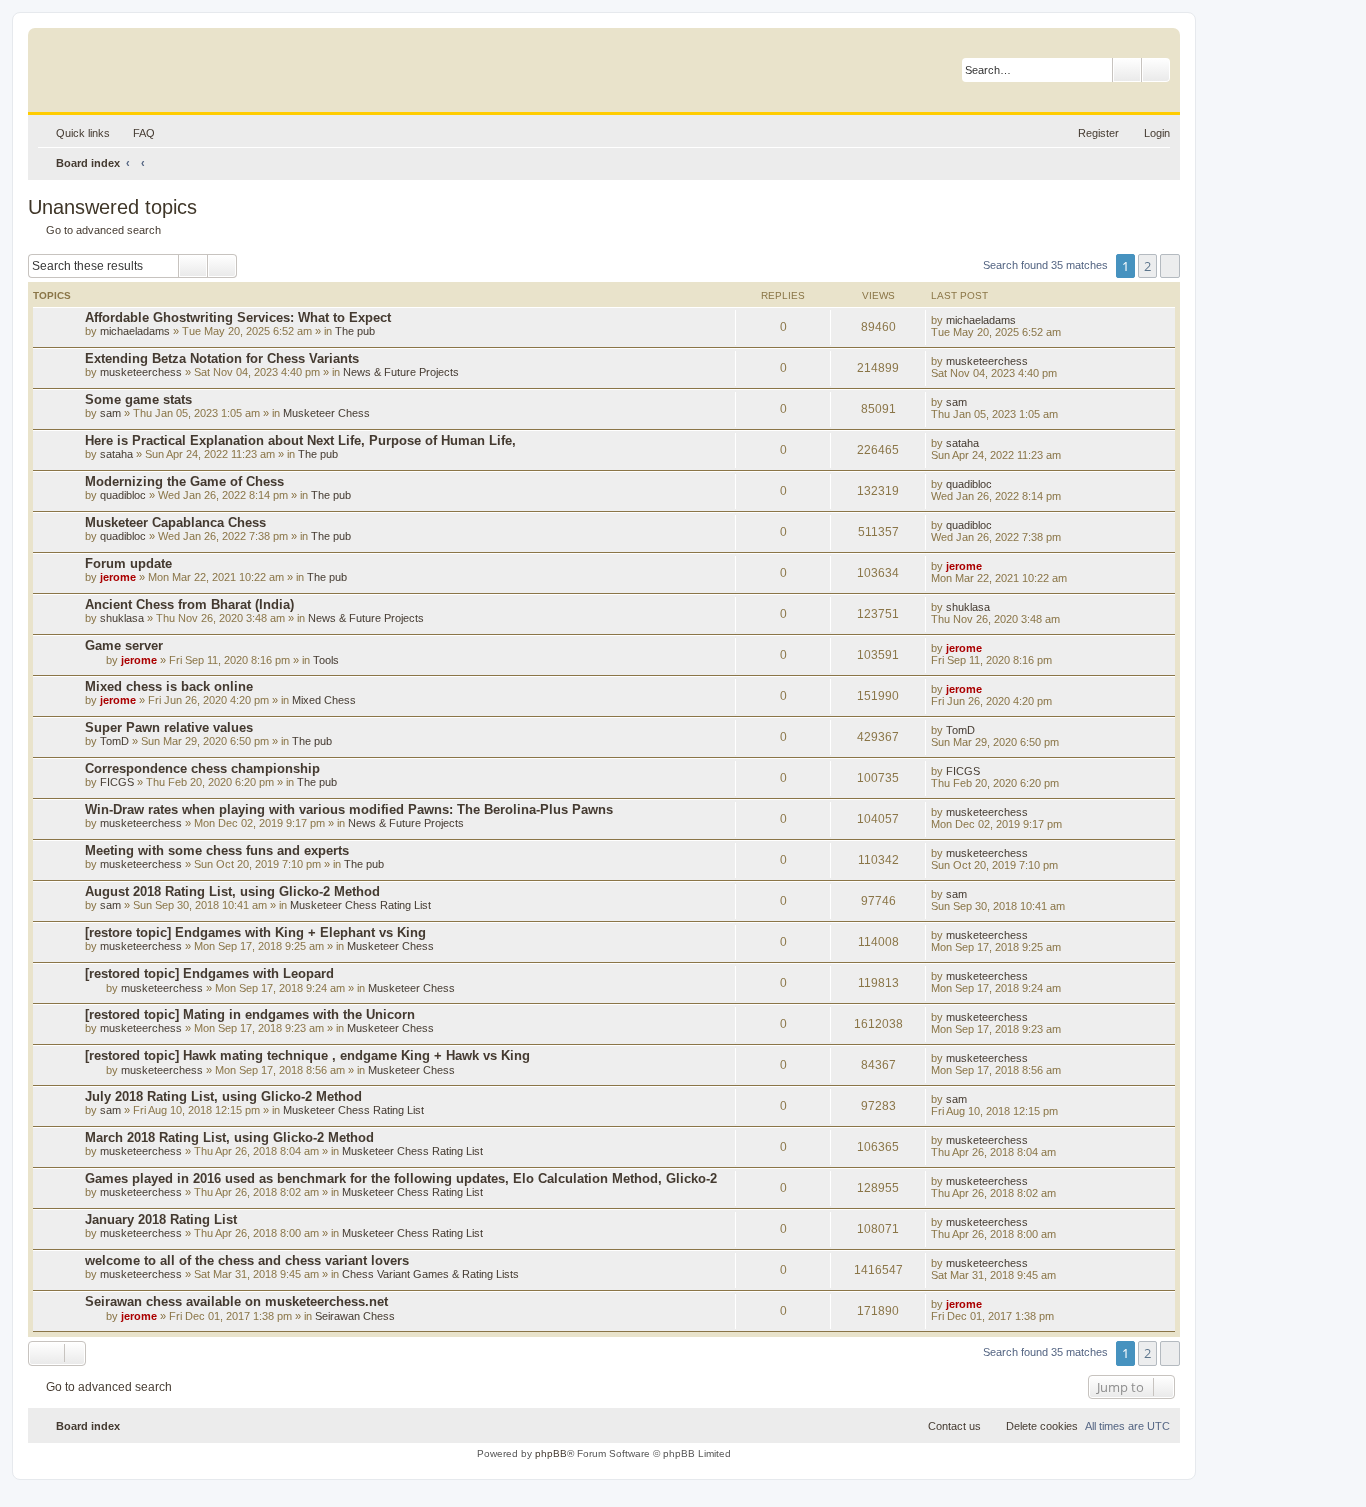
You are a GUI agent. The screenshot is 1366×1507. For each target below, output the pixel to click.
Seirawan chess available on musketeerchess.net (236, 1301)
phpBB (551, 1453)
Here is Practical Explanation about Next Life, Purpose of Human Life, (300, 440)
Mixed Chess (324, 700)
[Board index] (134, 65)
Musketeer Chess (326, 413)
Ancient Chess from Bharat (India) (189, 604)
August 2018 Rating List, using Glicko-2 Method (232, 891)
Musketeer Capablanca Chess (175, 522)
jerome (118, 577)
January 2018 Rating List (161, 1219)
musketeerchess (141, 372)
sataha (116, 454)
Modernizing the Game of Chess (184, 481)
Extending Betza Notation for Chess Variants (222, 358)
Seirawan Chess (355, 1316)
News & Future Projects (401, 372)
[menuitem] (135, 133)
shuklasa (122, 618)
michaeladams (135, 331)
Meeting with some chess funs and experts (217, 850)
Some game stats (138, 399)
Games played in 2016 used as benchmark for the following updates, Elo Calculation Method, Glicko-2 (401, 1178)
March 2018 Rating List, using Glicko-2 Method (229, 1137)
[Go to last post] (1025, 320)
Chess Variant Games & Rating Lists (430, 1274)
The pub (355, 331)
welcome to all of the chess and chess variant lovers (247, 1260)
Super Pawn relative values (169, 727)
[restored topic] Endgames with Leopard (209, 973)
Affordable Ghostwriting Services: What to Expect (238, 317)
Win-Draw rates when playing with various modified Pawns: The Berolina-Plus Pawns (349, 809)
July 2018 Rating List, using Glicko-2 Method (223, 1096)
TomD (114, 741)
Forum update (128, 563)
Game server (124, 645)
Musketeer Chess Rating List (360, 905)
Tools (326, 660)
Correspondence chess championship (202, 768)
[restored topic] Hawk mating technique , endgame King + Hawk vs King (307, 1055)
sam (110, 413)
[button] (1170, 266)
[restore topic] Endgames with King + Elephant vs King (255, 932)
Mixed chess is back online (169, 686)
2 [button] (1147, 266)
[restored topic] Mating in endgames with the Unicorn (250, 1014)
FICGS (117, 782)
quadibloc (123, 495)
